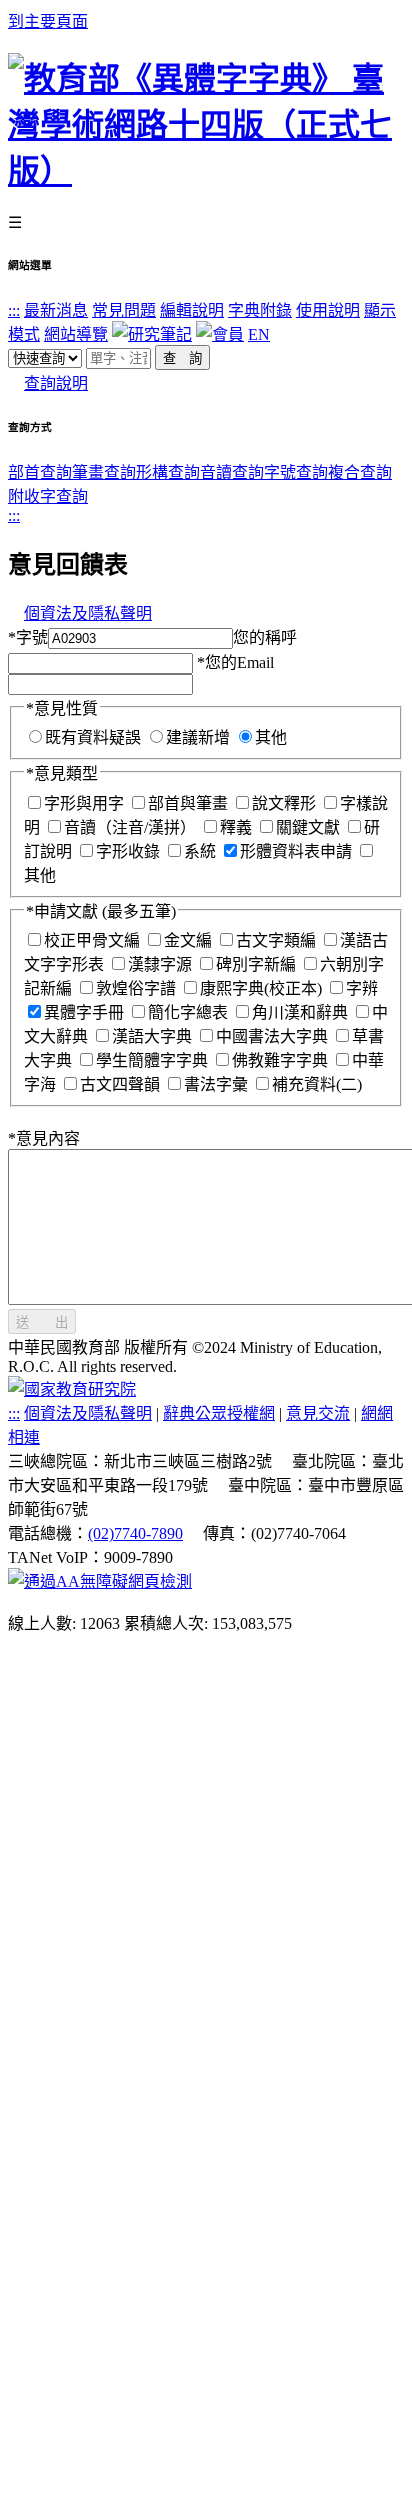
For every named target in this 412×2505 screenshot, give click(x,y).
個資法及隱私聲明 (88, 613)
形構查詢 (168, 472)
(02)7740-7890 (135, 1533)
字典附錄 (260, 310)
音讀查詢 (232, 472)
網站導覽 (76, 334)
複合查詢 (360, 472)
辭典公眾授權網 (219, 1413)
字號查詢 (296, 472)
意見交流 (318, 1413)
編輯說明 (192, 310)
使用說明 (328, 310)
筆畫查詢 (104, 472)
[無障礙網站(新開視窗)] (100, 1581)
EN (259, 334)
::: (14, 310)
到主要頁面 (48, 21)
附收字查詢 (48, 496)
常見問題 (124, 310)
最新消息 (56, 310)
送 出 (42, 1322)
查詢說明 (56, 383)
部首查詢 (40, 472)
